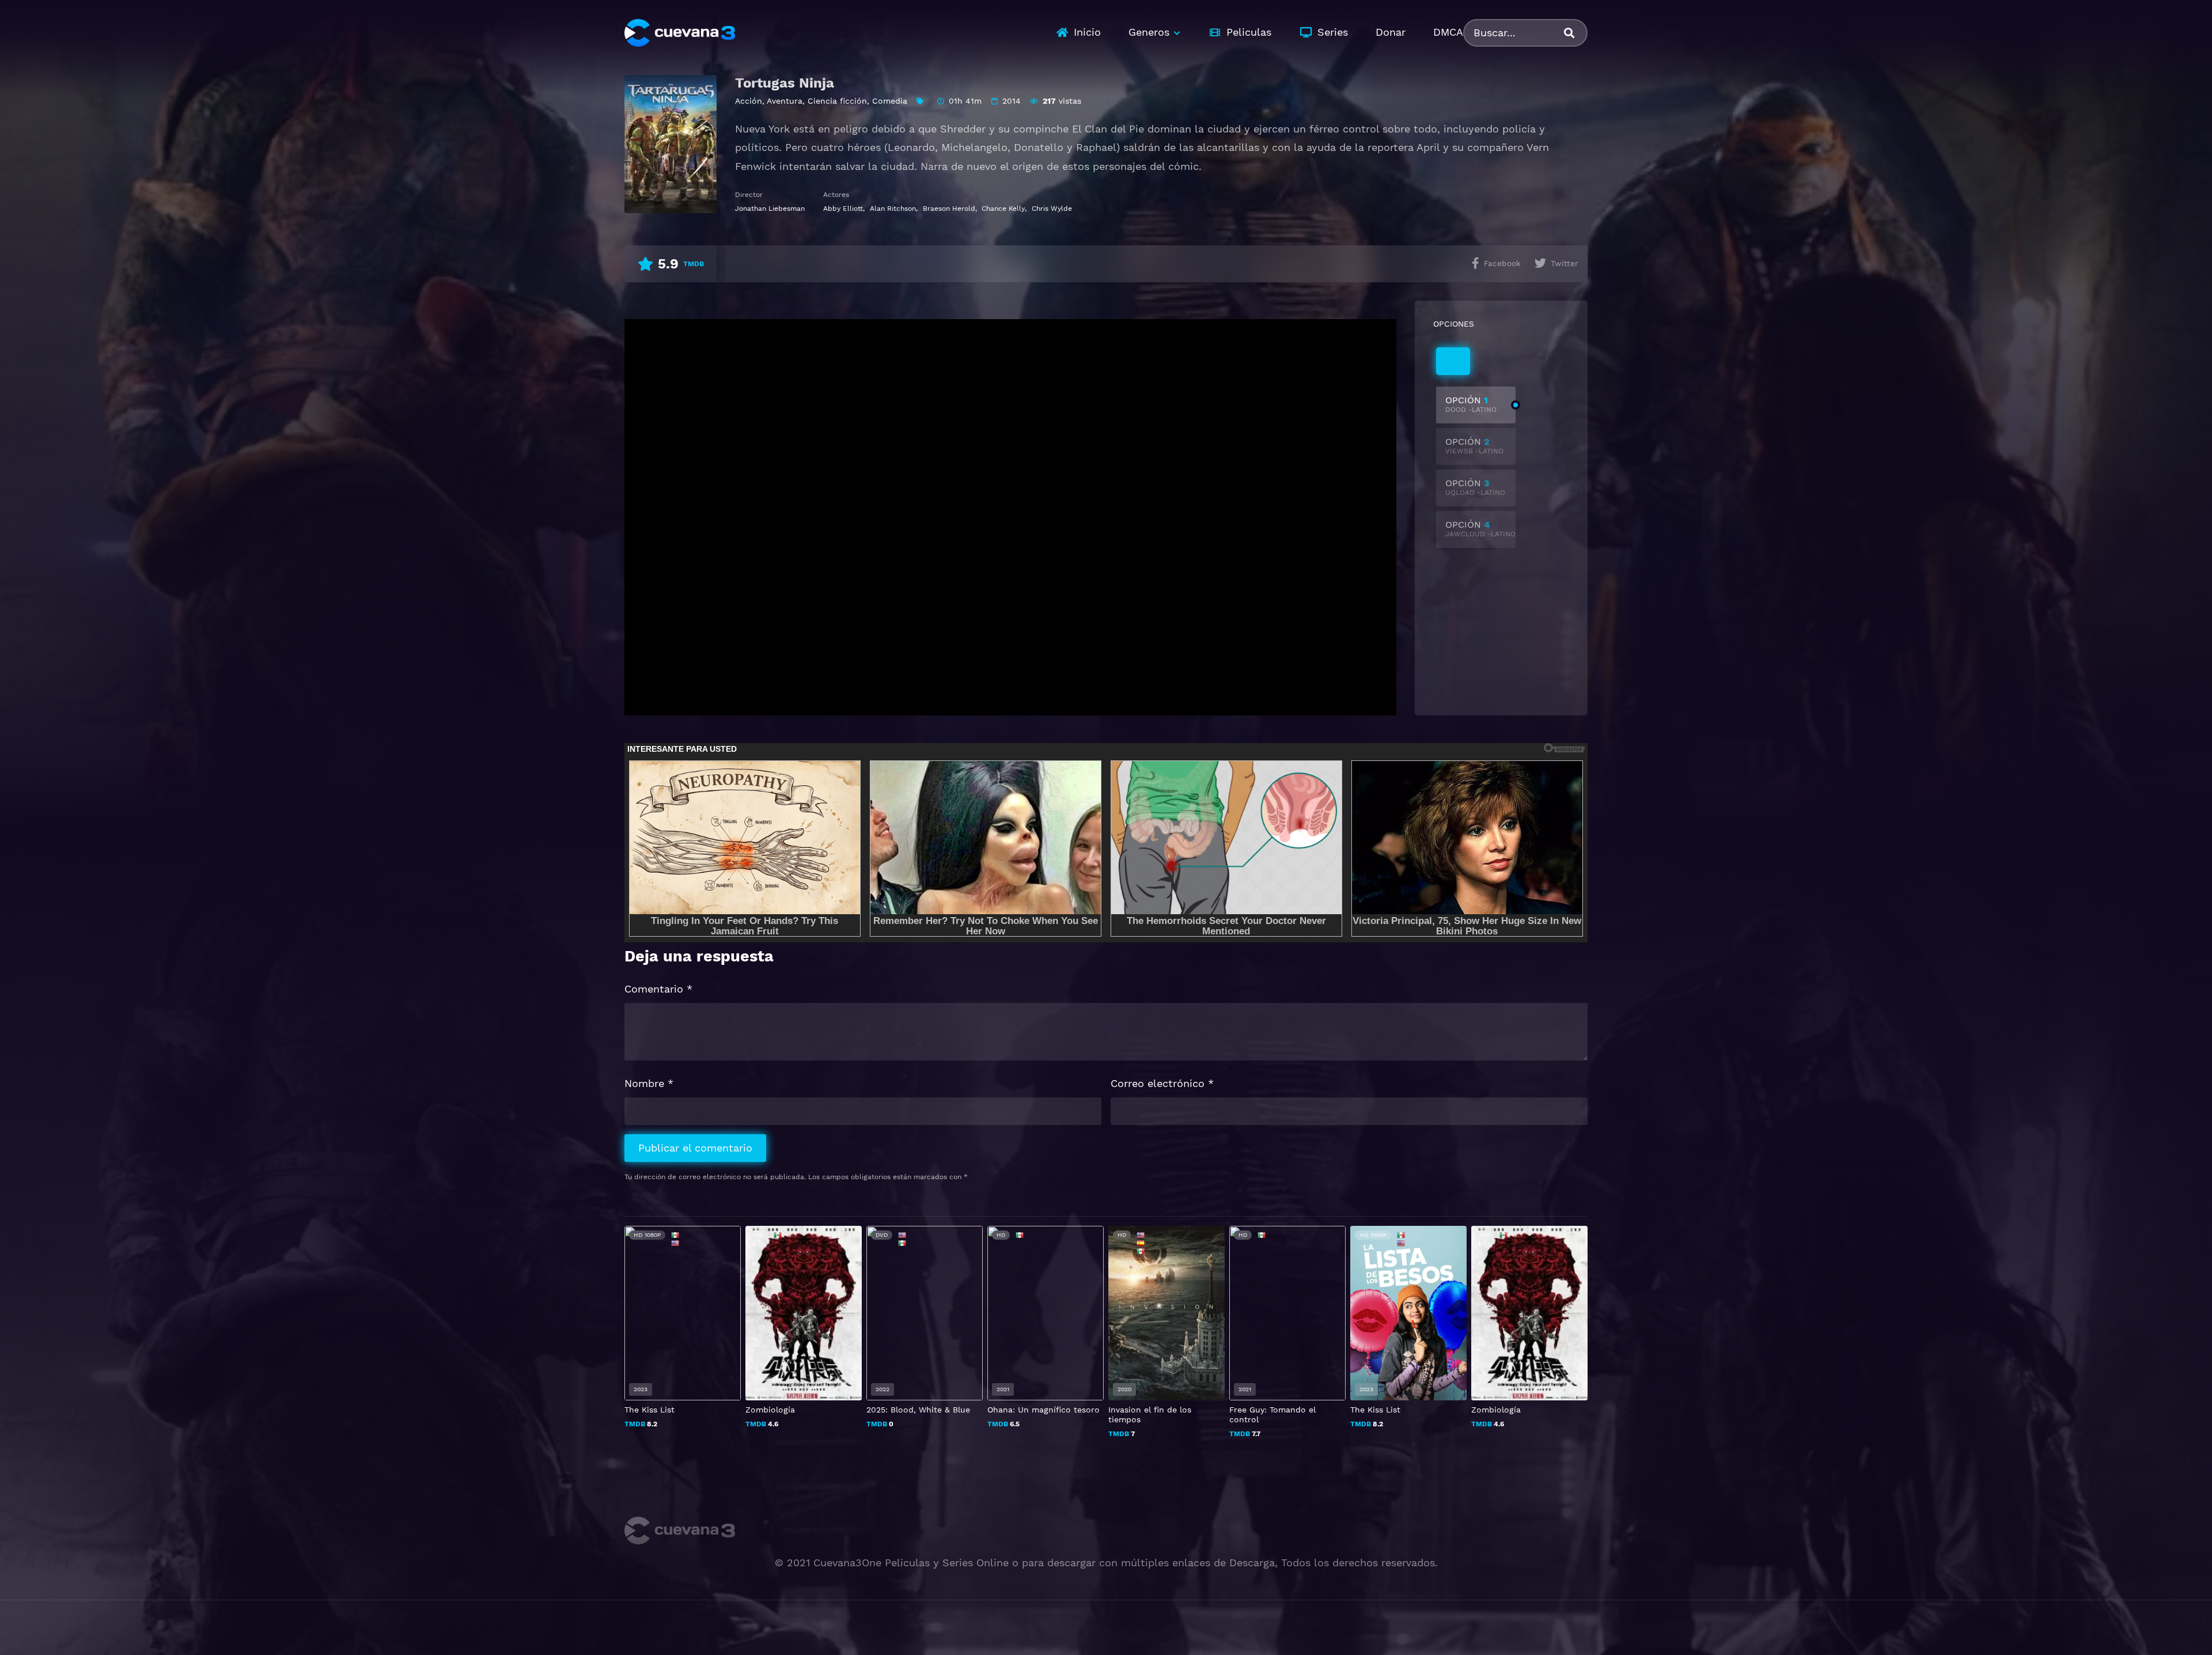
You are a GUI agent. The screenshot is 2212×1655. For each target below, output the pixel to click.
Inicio (1087, 32)
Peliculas (1249, 32)
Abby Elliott (843, 209)
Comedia (890, 101)
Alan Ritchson (893, 209)
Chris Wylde (1052, 209)
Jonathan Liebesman (770, 209)
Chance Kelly (1003, 209)
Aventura (785, 101)
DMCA (1448, 32)
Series (1333, 32)
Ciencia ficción (837, 101)
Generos (1149, 32)
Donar (1391, 32)
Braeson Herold (949, 209)
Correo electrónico (1162, 1083)
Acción (749, 101)
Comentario (658, 989)
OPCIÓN (1471, 404)
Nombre (649, 1083)
